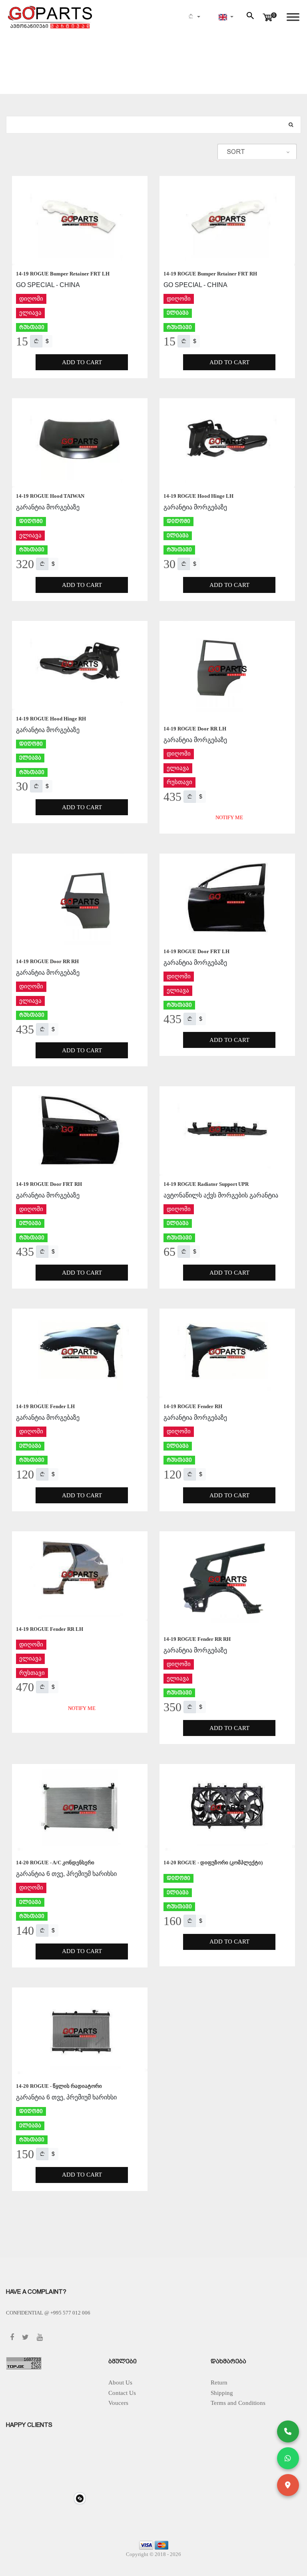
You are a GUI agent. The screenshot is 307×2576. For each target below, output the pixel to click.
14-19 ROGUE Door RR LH (195, 729)
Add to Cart (82, 362)
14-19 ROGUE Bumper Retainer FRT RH (210, 274)
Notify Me (229, 817)
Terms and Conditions (238, 2403)
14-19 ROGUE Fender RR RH (197, 1639)
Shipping (222, 2393)
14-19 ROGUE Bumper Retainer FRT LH (63, 274)
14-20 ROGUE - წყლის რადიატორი (59, 2086)
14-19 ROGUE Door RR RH (47, 961)
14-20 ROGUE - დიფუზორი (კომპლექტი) (213, 1863)
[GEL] (36, 341)
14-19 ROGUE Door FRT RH (49, 1184)
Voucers (118, 2403)
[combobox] (257, 152)
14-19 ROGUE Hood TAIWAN (50, 496)
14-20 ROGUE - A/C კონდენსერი (55, 1863)
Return (219, 2382)
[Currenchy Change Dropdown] (194, 17)
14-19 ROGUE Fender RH (193, 1406)
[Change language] (226, 17)
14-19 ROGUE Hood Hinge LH (198, 496)
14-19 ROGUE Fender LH (45, 1406)
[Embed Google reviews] (80, 2498)
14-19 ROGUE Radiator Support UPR (206, 1184)
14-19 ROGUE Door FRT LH (196, 951)
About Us (120, 2382)
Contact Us (122, 2393)
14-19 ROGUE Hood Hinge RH (51, 719)
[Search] (291, 125)
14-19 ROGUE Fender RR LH (50, 1629)
